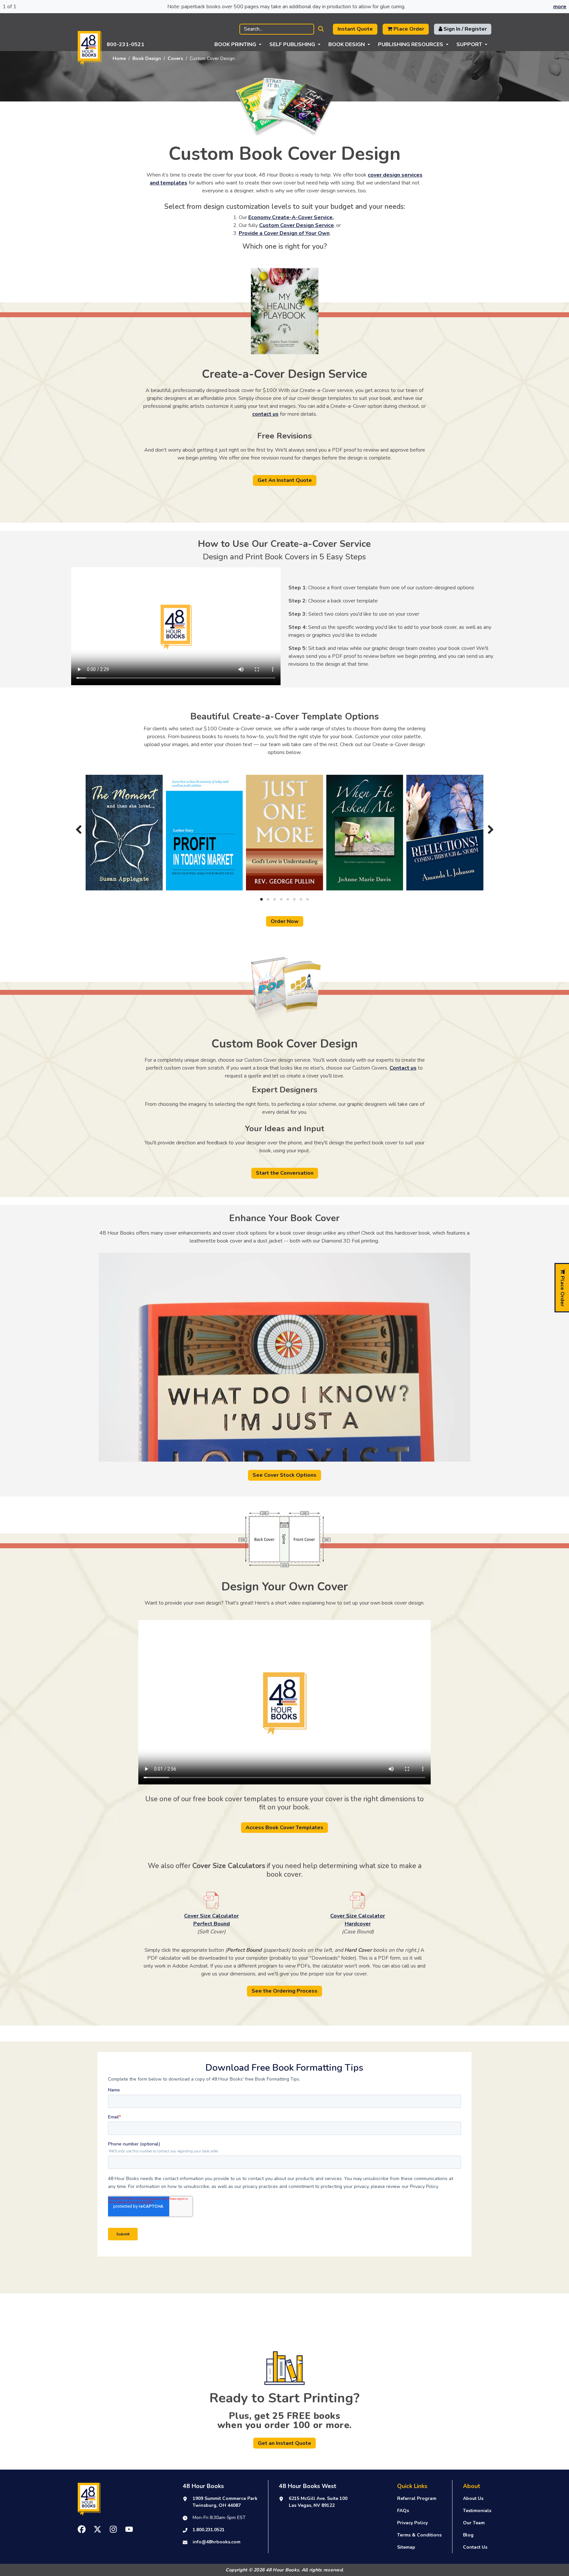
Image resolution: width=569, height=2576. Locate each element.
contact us (265, 414)
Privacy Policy (412, 2523)
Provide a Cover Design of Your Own (284, 233)
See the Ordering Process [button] (284, 1991)
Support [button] (469, 44)
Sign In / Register (464, 29)
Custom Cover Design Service (297, 225)
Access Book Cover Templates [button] (284, 1828)
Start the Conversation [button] (285, 1173)
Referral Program (417, 2498)
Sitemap (406, 2547)
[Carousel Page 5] (288, 899)
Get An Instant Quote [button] (285, 480)
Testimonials (477, 2511)
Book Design (147, 58)
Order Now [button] (285, 921)
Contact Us (475, 2547)
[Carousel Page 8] (308, 899)
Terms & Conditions (419, 2535)
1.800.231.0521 (209, 2530)
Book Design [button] (347, 44)
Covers (175, 58)
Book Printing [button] (235, 44)
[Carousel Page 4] (281, 899)
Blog (468, 2535)
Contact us (403, 1068)
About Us (473, 2498)
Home (119, 58)
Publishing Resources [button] (411, 44)
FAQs (403, 2511)
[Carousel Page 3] (275, 899)
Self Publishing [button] (292, 44)
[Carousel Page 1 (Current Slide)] (261, 899)
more (560, 7)
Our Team (474, 2523)
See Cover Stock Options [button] (284, 1475)
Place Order (408, 29)
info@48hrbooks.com (217, 2542)
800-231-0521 (125, 44)
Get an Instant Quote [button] (284, 2443)
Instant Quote (355, 29)
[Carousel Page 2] (268, 899)
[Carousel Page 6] (294, 899)
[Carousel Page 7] (301, 899)
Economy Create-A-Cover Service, (291, 217)
